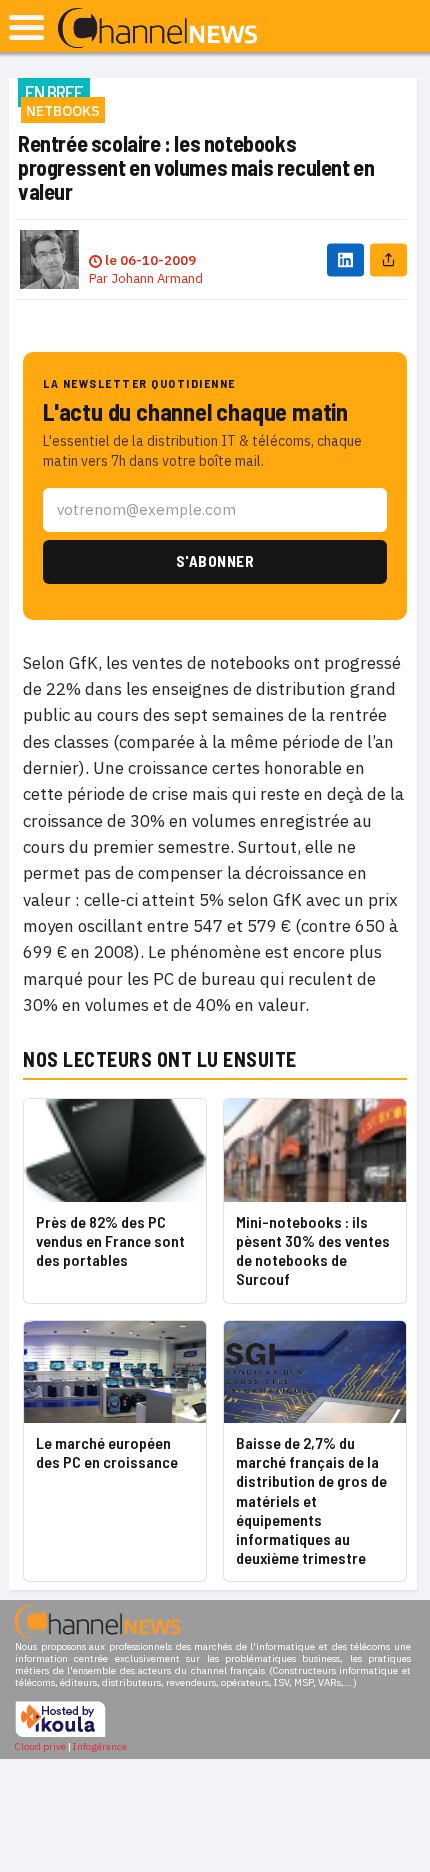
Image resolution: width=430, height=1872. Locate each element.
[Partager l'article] (388, 259)
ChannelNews (157, 29)
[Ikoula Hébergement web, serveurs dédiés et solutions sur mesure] (60, 1734)
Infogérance (100, 1746)
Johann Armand (157, 278)
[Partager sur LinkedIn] (345, 259)
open (26, 27)
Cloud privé (40, 1746)
